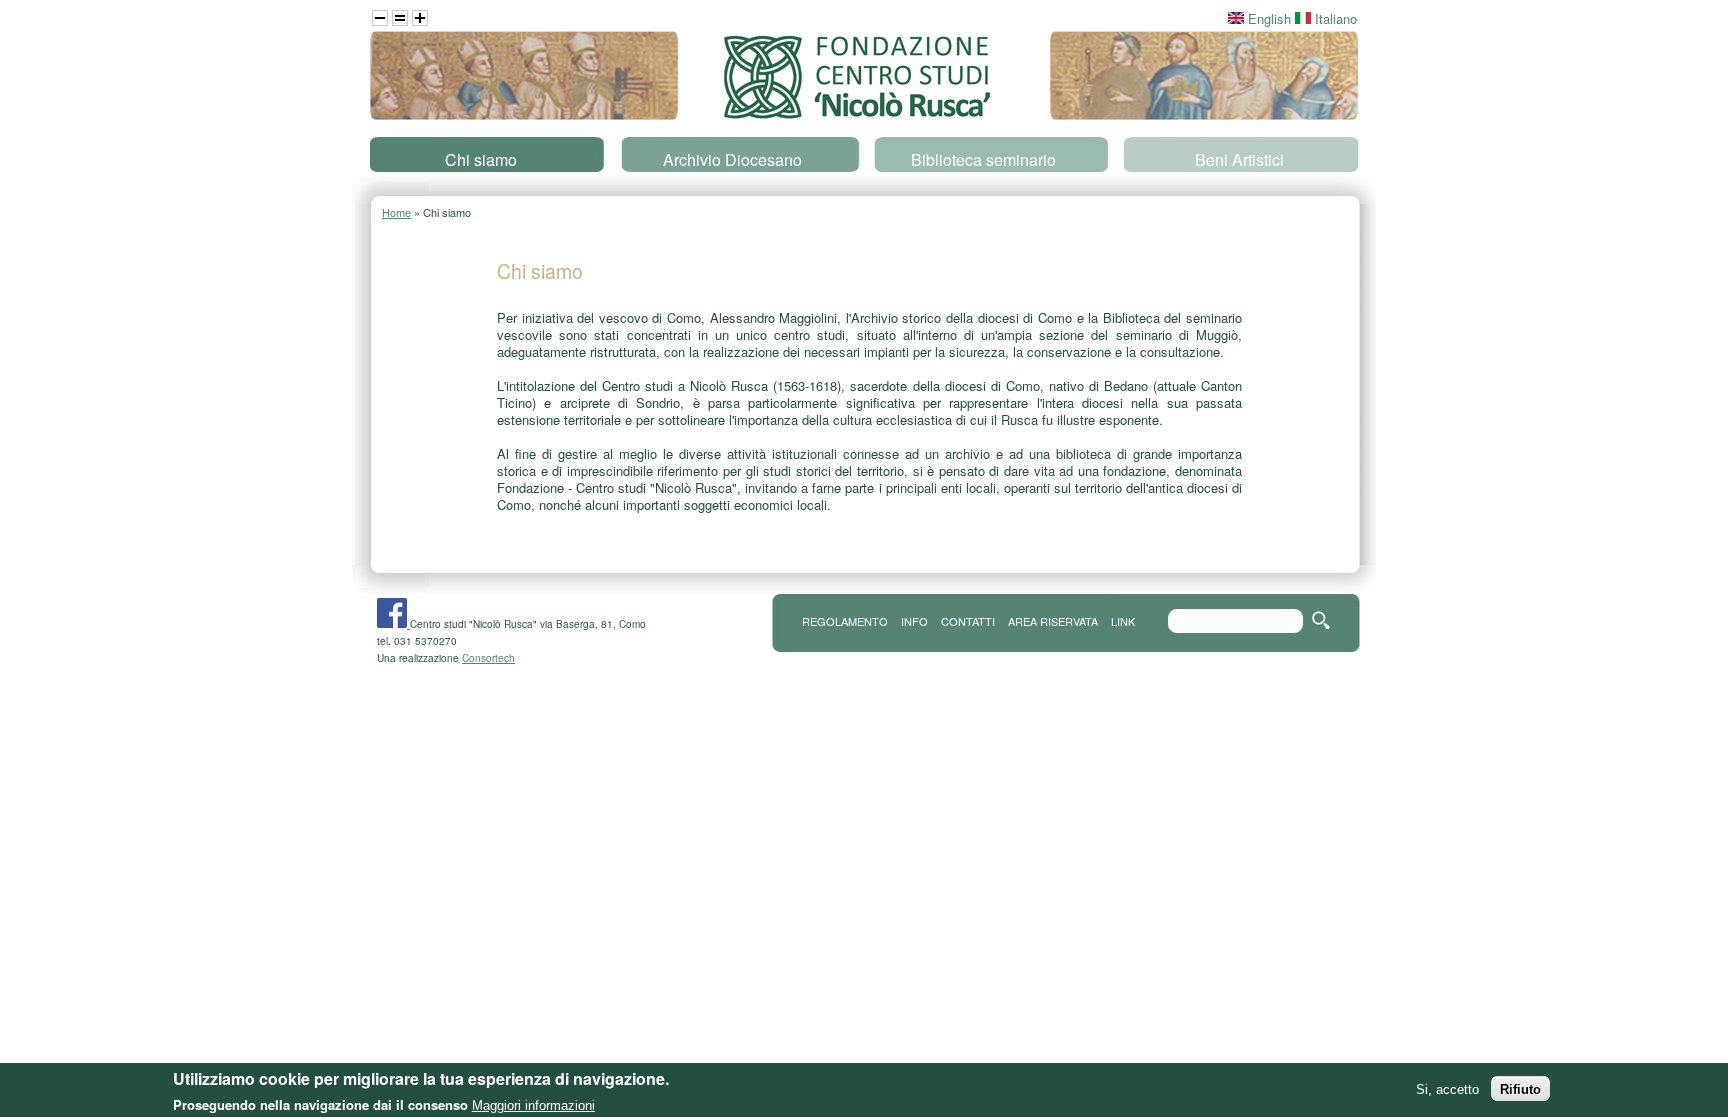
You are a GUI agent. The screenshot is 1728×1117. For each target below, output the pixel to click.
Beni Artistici (1239, 159)
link (1123, 621)
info (914, 621)
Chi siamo (481, 159)
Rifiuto (1520, 1088)
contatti (968, 621)
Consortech (488, 658)
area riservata (1053, 621)
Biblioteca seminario (983, 159)
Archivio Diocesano (732, 159)
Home (396, 212)
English (1267, 18)
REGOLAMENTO (845, 621)
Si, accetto (1447, 1088)
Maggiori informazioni (533, 1104)
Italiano (1334, 18)
